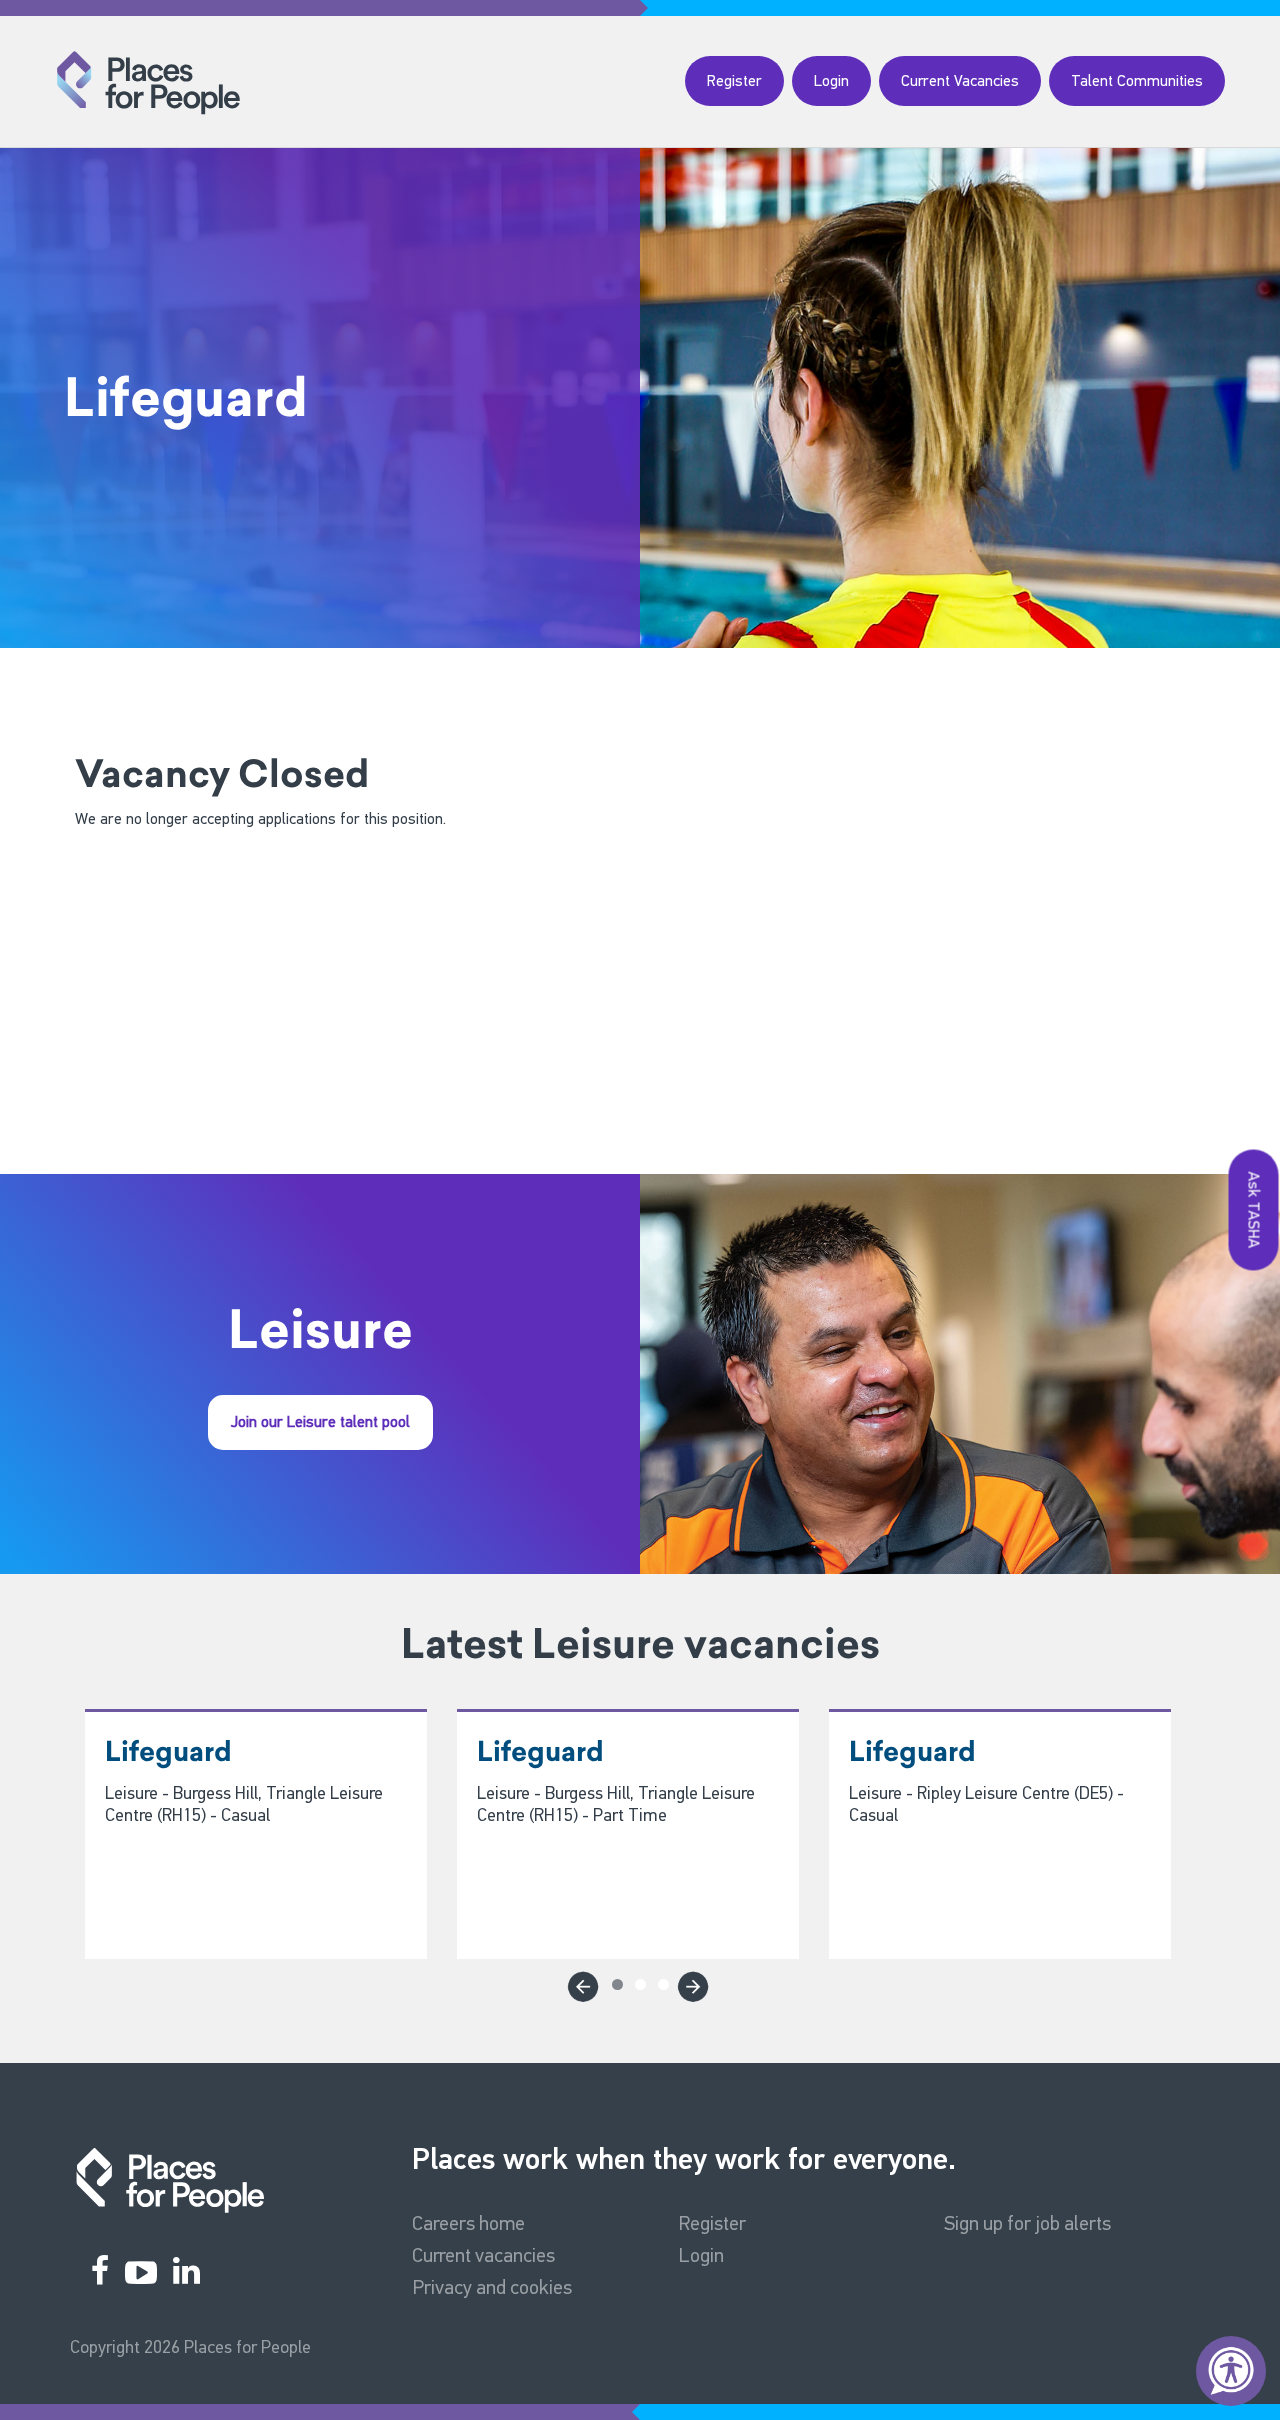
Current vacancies (483, 2255)
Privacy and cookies (492, 2287)
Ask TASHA (1254, 1210)
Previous (580, 1983)
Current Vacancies (960, 80)
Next (690, 1983)
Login (831, 80)
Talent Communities (1137, 80)
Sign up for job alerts (1027, 2223)
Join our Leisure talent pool (320, 1421)
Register (734, 80)
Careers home (468, 2223)
